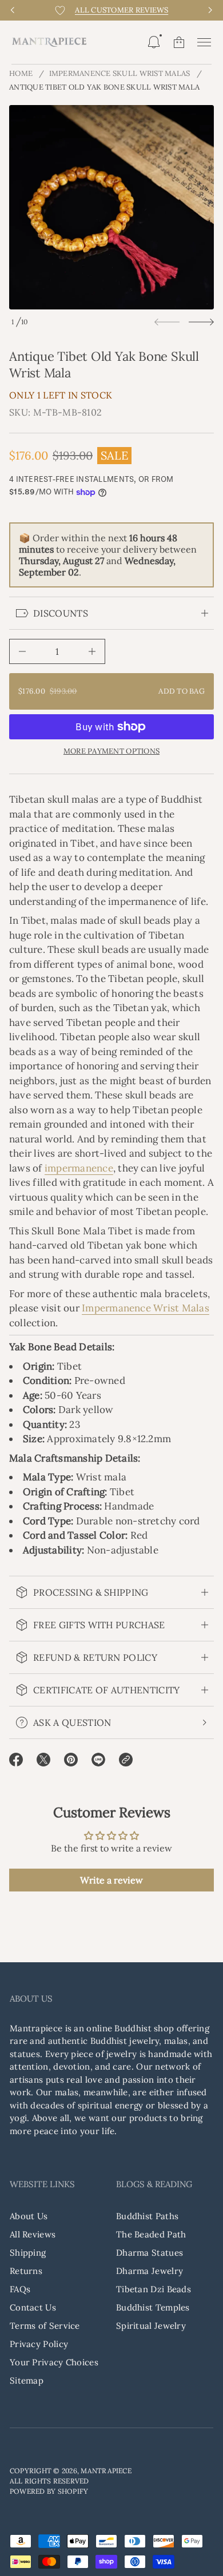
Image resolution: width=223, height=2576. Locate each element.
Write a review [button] (111, 1880)
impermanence (79, 1168)
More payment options (111, 751)
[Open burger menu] (204, 42)
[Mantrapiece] (49, 42)
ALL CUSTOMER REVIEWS (122, 10)
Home (21, 73)
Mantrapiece (106, 2471)
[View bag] (179, 42)
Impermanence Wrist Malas (146, 1308)
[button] (154, 42)
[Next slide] (201, 322)
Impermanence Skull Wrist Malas (120, 73)
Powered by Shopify (49, 2491)
